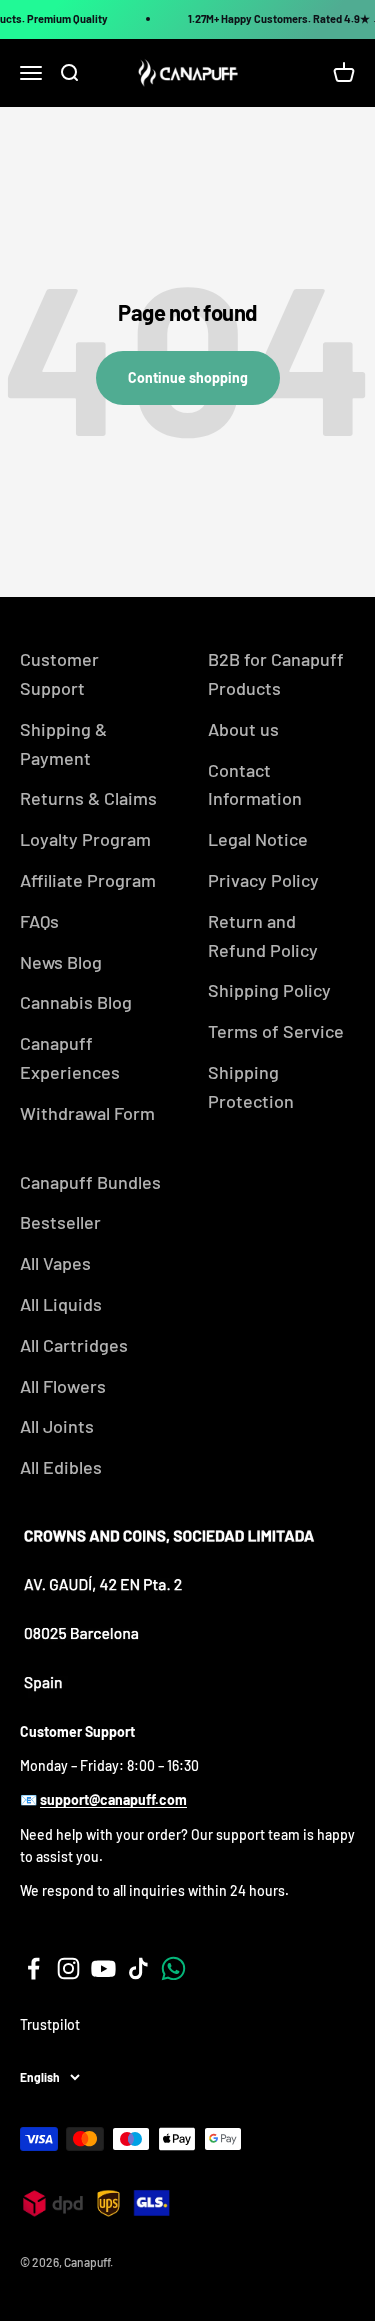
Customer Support (59, 673)
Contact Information (255, 784)
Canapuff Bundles (90, 1182)
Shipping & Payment (63, 743)
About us (243, 729)
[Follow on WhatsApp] (173, 1968)
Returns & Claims (88, 798)
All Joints (57, 1426)
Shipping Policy (269, 990)
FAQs (39, 921)
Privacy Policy (263, 880)
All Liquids (61, 1304)
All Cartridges (74, 1345)
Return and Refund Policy (263, 935)
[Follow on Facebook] (33, 1968)
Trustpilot (50, 2024)
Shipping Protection (251, 1086)
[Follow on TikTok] (138, 1968)
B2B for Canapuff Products (276, 673)
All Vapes (55, 1263)
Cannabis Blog (76, 1002)
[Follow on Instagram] (68, 1968)
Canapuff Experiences (70, 1057)
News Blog (61, 962)
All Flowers (63, 1386)
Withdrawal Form (87, 1113)
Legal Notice (258, 839)
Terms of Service (276, 1031)
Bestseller (60, 1222)
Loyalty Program (85, 839)
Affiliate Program (88, 880)
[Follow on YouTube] (103, 1968)
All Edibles (61, 1467)
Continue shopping (188, 377)
